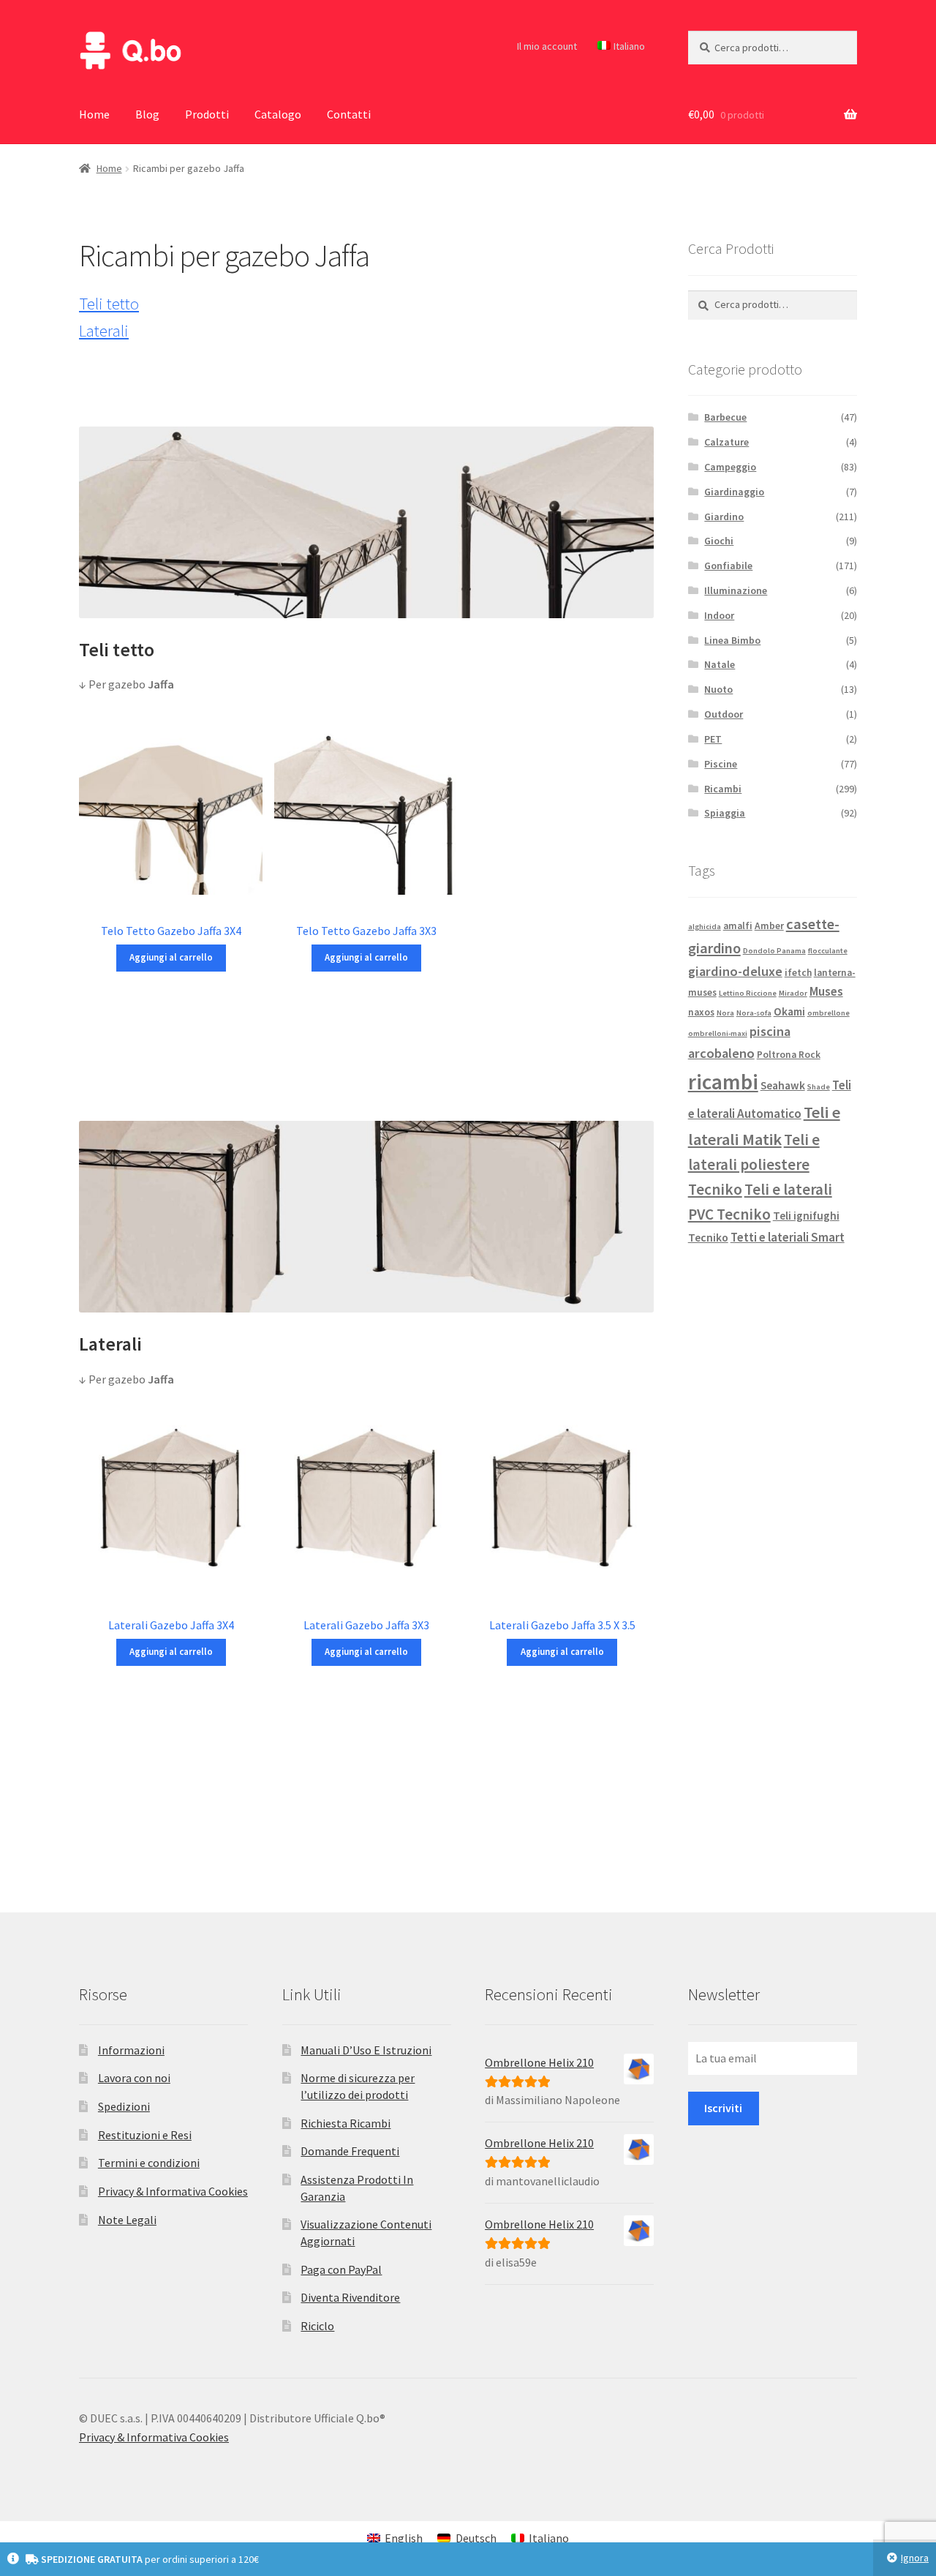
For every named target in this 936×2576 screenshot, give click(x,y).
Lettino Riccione (748, 993)
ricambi (723, 1082)
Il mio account (547, 46)
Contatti (349, 114)
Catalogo (278, 114)
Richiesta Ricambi (346, 2123)
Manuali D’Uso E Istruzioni (366, 2050)
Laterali (104, 331)
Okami (789, 1011)
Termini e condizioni (149, 2163)
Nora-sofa (754, 1013)
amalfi (738, 926)
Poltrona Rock (789, 1055)
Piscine (721, 764)
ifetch (798, 973)
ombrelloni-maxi (718, 1033)
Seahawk (783, 1085)
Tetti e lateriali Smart (788, 1237)
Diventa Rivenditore (350, 2297)
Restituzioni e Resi (145, 2135)
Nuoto (718, 689)
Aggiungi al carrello (171, 957)
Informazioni (131, 2050)
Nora (725, 1013)
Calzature (726, 442)
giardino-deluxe (735, 971)
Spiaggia (725, 813)
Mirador (793, 993)
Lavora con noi (134, 2078)
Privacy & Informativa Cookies (173, 2191)
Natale (720, 664)
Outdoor (724, 714)
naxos (701, 1012)
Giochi (719, 541)
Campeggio (730, 467)
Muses (826, 991)
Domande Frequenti (350, 2151)
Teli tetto (109, 304)
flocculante (828, 951)
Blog (147, 114)
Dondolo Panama (774, 951)
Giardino (724, 517)
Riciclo (317, 2326)
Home (94, 114)
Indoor (719, 615)
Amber (769, 926)
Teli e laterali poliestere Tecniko (754, 1165)
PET (713, 739)
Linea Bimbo (732, 640)
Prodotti (207, 114)
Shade (819, 1087)
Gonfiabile (728, 566)
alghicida (705, 927)
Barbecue (725, 417)
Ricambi (723, 789)
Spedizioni (124, 2106)
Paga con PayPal (341, 2269)
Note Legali (127, 2220)
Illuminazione (736, 590)
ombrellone (829, 1013)
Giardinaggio (734, 492)
